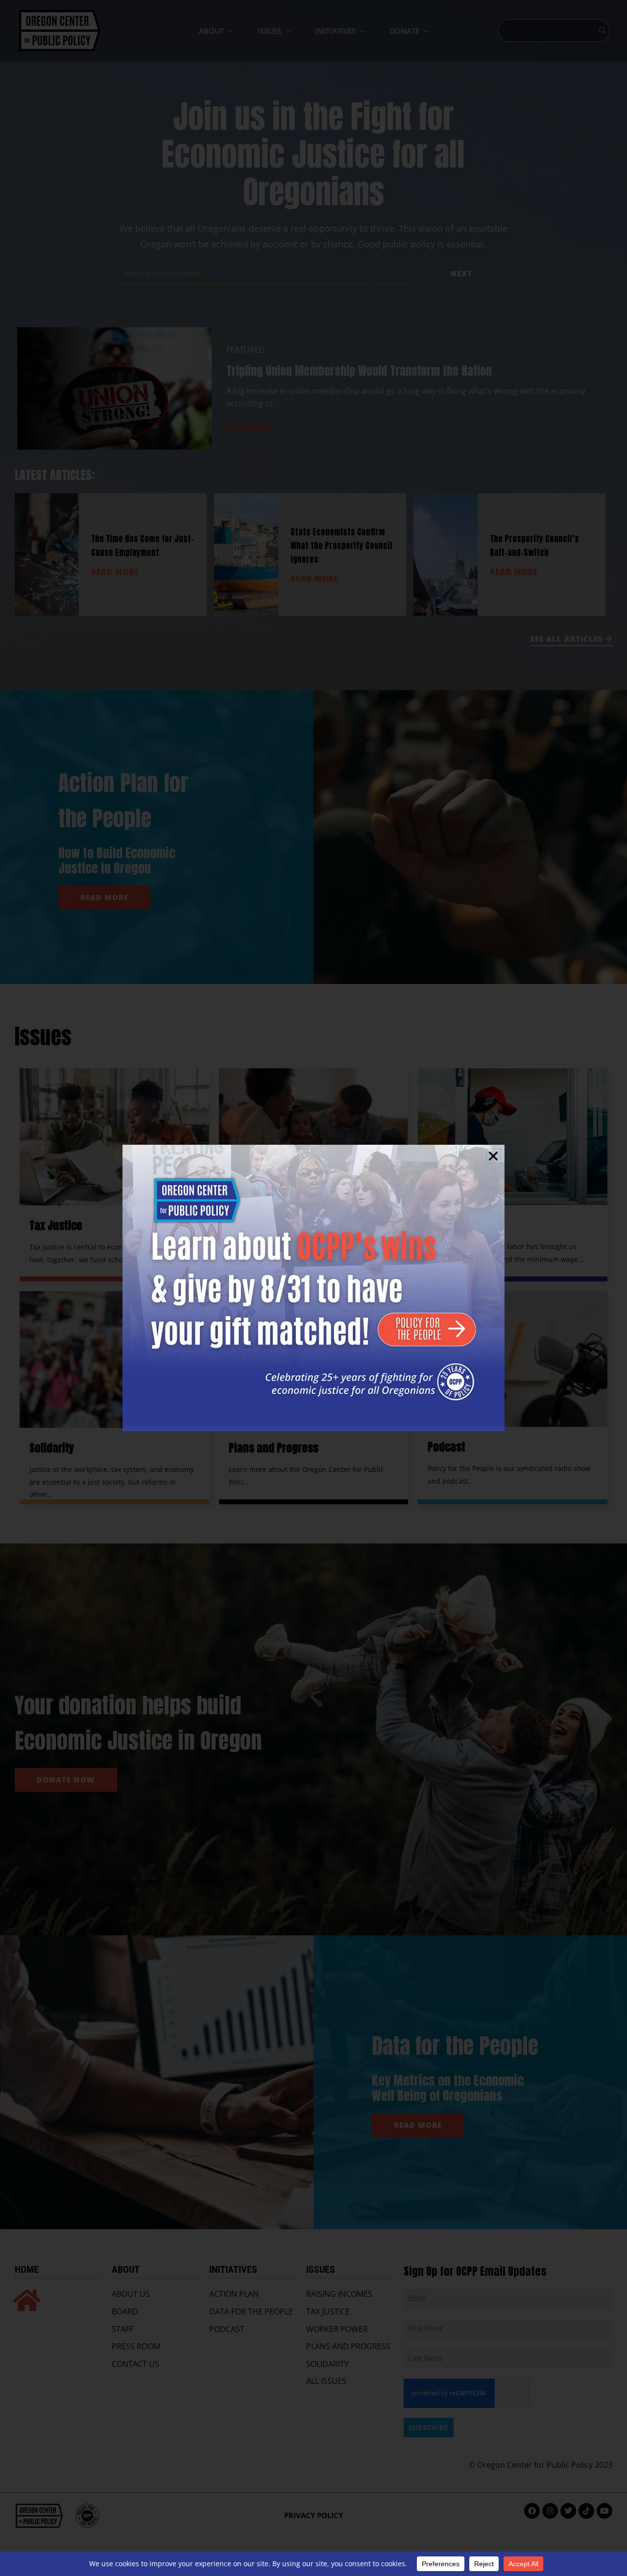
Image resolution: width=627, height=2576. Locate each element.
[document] (313, 1288)
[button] (493, 1156)
